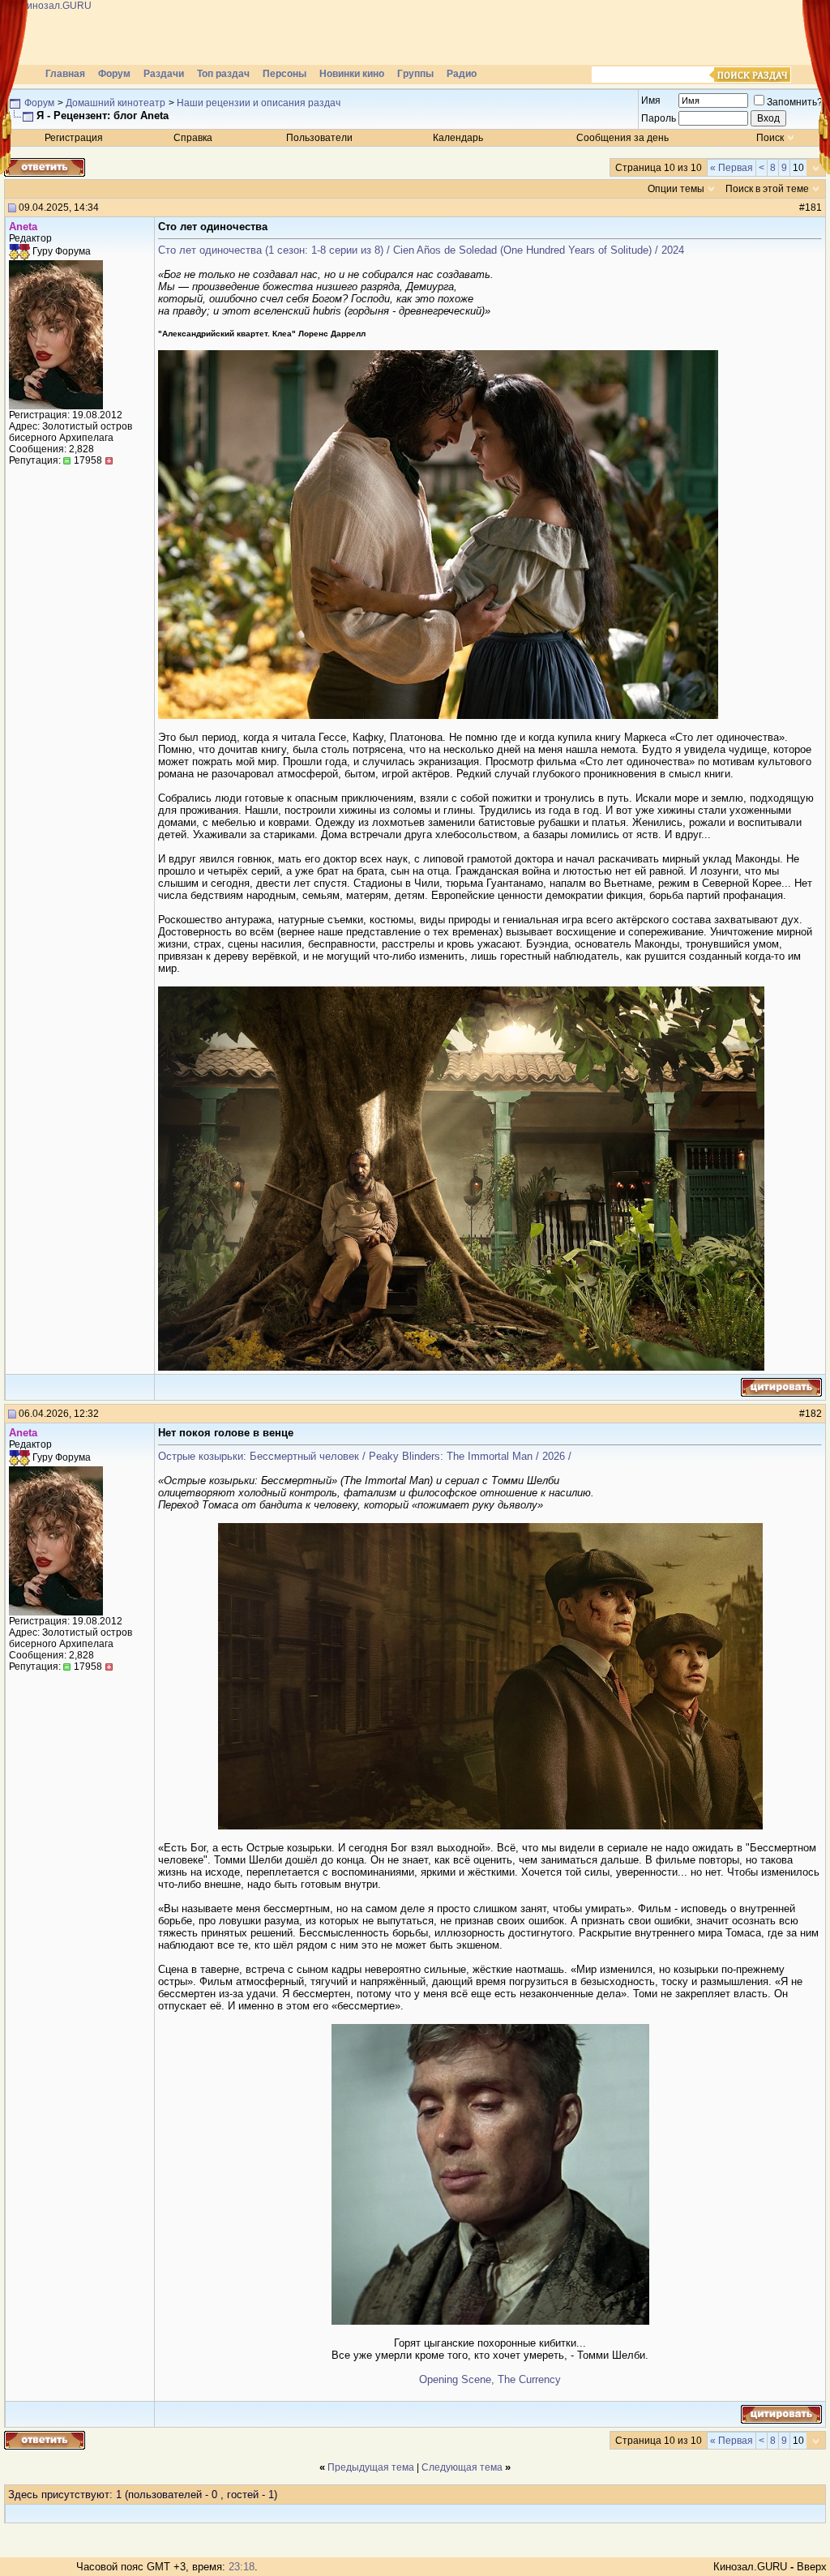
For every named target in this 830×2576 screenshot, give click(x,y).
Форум (114, 74)
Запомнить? (795, 102)
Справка (193, 138)
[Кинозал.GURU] (166, 32)
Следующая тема (462, 2467)
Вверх (812, 2567)
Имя (651, 101)
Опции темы (676, 189)
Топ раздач (223, 74)
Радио (462, 74)
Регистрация (74, 138)
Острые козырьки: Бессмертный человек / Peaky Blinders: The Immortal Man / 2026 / (365, 1456)
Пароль (659, 118)
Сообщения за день (622, 138)
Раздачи (164, 74)
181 (813, 208)
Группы (415, 74)
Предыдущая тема (371, 2467)
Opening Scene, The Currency (490, 2379)
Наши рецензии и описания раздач (259, 103)
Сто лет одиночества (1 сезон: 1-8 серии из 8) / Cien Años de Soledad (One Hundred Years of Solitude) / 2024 (421, 250)
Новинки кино (352, 74)
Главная (65, 74)
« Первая (732, 168)
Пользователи (319, 138)
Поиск (770, 138)
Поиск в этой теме (767, 189)
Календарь (458, 138)
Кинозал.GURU (750, 2567)
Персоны (285, 74)
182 (813, 1414)
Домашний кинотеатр (116, 103)
